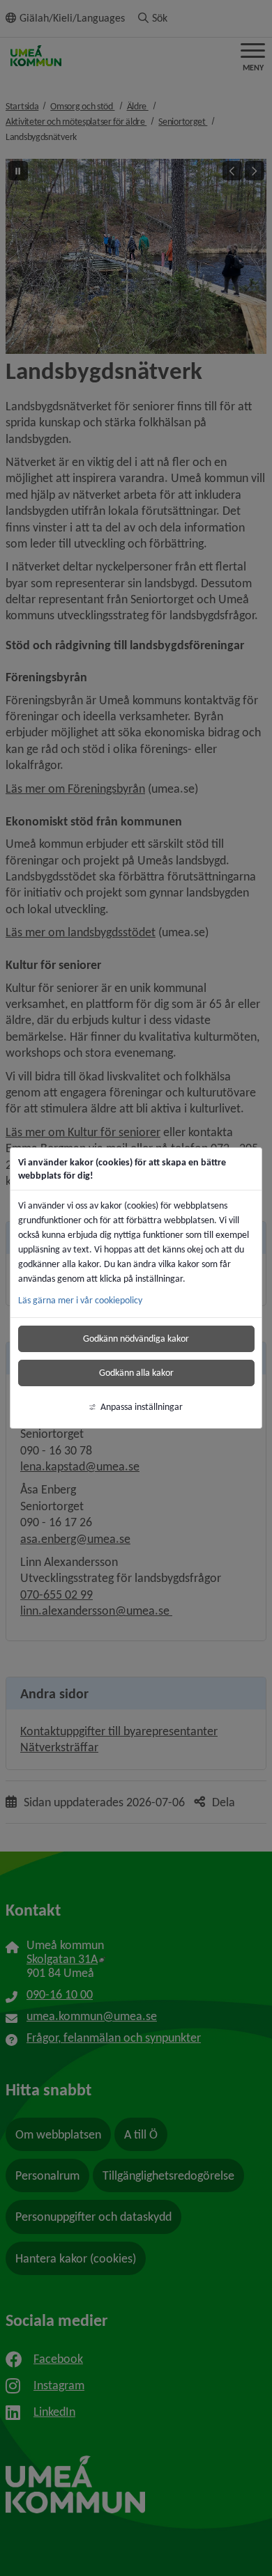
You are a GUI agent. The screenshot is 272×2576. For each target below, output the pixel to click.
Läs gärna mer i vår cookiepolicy (80, 1300)
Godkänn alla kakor (136, 1373)
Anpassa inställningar (142, 1407)
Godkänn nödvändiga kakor (136, 1339)
